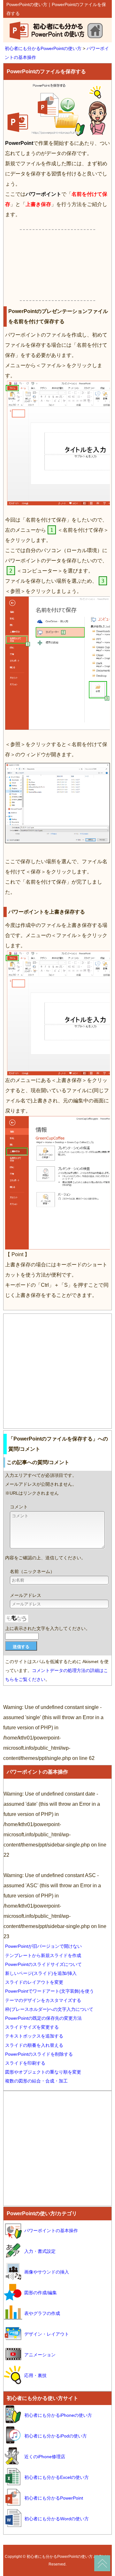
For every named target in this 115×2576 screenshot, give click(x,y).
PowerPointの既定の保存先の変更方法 (43, 2018)
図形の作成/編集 (41, 2293)
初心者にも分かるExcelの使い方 (57, 2477)
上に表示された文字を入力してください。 (48, 1628)
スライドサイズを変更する (32, 2027)
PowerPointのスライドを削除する (39, 2054)
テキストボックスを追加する (34, 2036)
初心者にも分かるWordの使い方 (57, 2519)
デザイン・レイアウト (47, 2334)
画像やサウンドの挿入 (47, 2272)
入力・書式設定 (40, 2251)
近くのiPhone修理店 (45, 2457)
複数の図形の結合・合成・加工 (36, 2081)
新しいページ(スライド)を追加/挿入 (41, 1973)
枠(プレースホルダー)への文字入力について (49, 2009)
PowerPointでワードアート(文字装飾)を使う (50, 1991)
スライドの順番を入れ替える (34, 2045)
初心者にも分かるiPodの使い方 (56, 2436)
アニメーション (40, 2355)
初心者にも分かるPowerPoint (54, 2498)
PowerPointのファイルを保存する (46, 71)
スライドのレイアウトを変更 (34, 1982)
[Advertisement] (57, 265)
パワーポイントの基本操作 (37, 1772)
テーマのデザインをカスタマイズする (43, 2000)
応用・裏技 (35, 2375)
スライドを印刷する (25, 2063)
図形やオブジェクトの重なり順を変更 (43, 2072)
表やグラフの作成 (42, 2313)
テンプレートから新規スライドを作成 (43, 1955)
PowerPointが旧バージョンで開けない (43, 1946)
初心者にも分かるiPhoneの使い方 (58, 2415)
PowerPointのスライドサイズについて (43, 1964)
